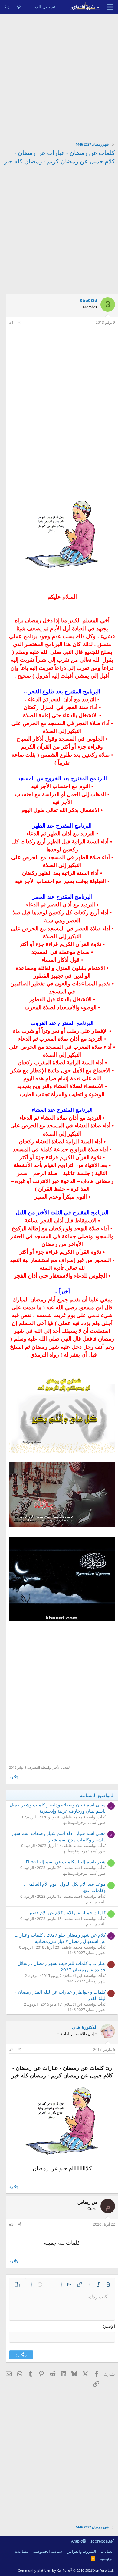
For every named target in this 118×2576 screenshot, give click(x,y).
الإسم (110, 2326)
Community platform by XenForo (66, 2570)
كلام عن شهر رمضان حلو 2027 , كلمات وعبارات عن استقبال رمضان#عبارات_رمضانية (60, 1938)
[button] (108, 2284)
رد (11, 1777)
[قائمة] (110, 7)
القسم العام (96, 1902)
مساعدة (22, 2551)
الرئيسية (107, 2559)
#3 (11, 2224)
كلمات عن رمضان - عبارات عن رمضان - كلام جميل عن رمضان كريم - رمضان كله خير (59, 157)
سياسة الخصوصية (48, 2551)
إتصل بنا (107, 2551)
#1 (11, 322)
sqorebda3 (100, 2541)
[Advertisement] (59, 75)
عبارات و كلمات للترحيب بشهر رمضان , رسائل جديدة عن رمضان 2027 (62, 1966)
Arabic (77, 2541)
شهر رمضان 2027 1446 (86, 1953)
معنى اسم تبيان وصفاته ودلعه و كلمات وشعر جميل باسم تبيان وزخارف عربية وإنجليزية (58, 1808)
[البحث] (7, 7)
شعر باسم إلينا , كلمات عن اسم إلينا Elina (66, 1862)
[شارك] (20, 323)
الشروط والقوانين (81, 2551)
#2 (11, 2049)
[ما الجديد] (19, 7)
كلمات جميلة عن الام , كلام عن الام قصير (67, 1912)
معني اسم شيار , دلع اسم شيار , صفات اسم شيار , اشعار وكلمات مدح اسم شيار (58, 1836)
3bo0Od (88, 300)
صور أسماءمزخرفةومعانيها (84, 1822)
